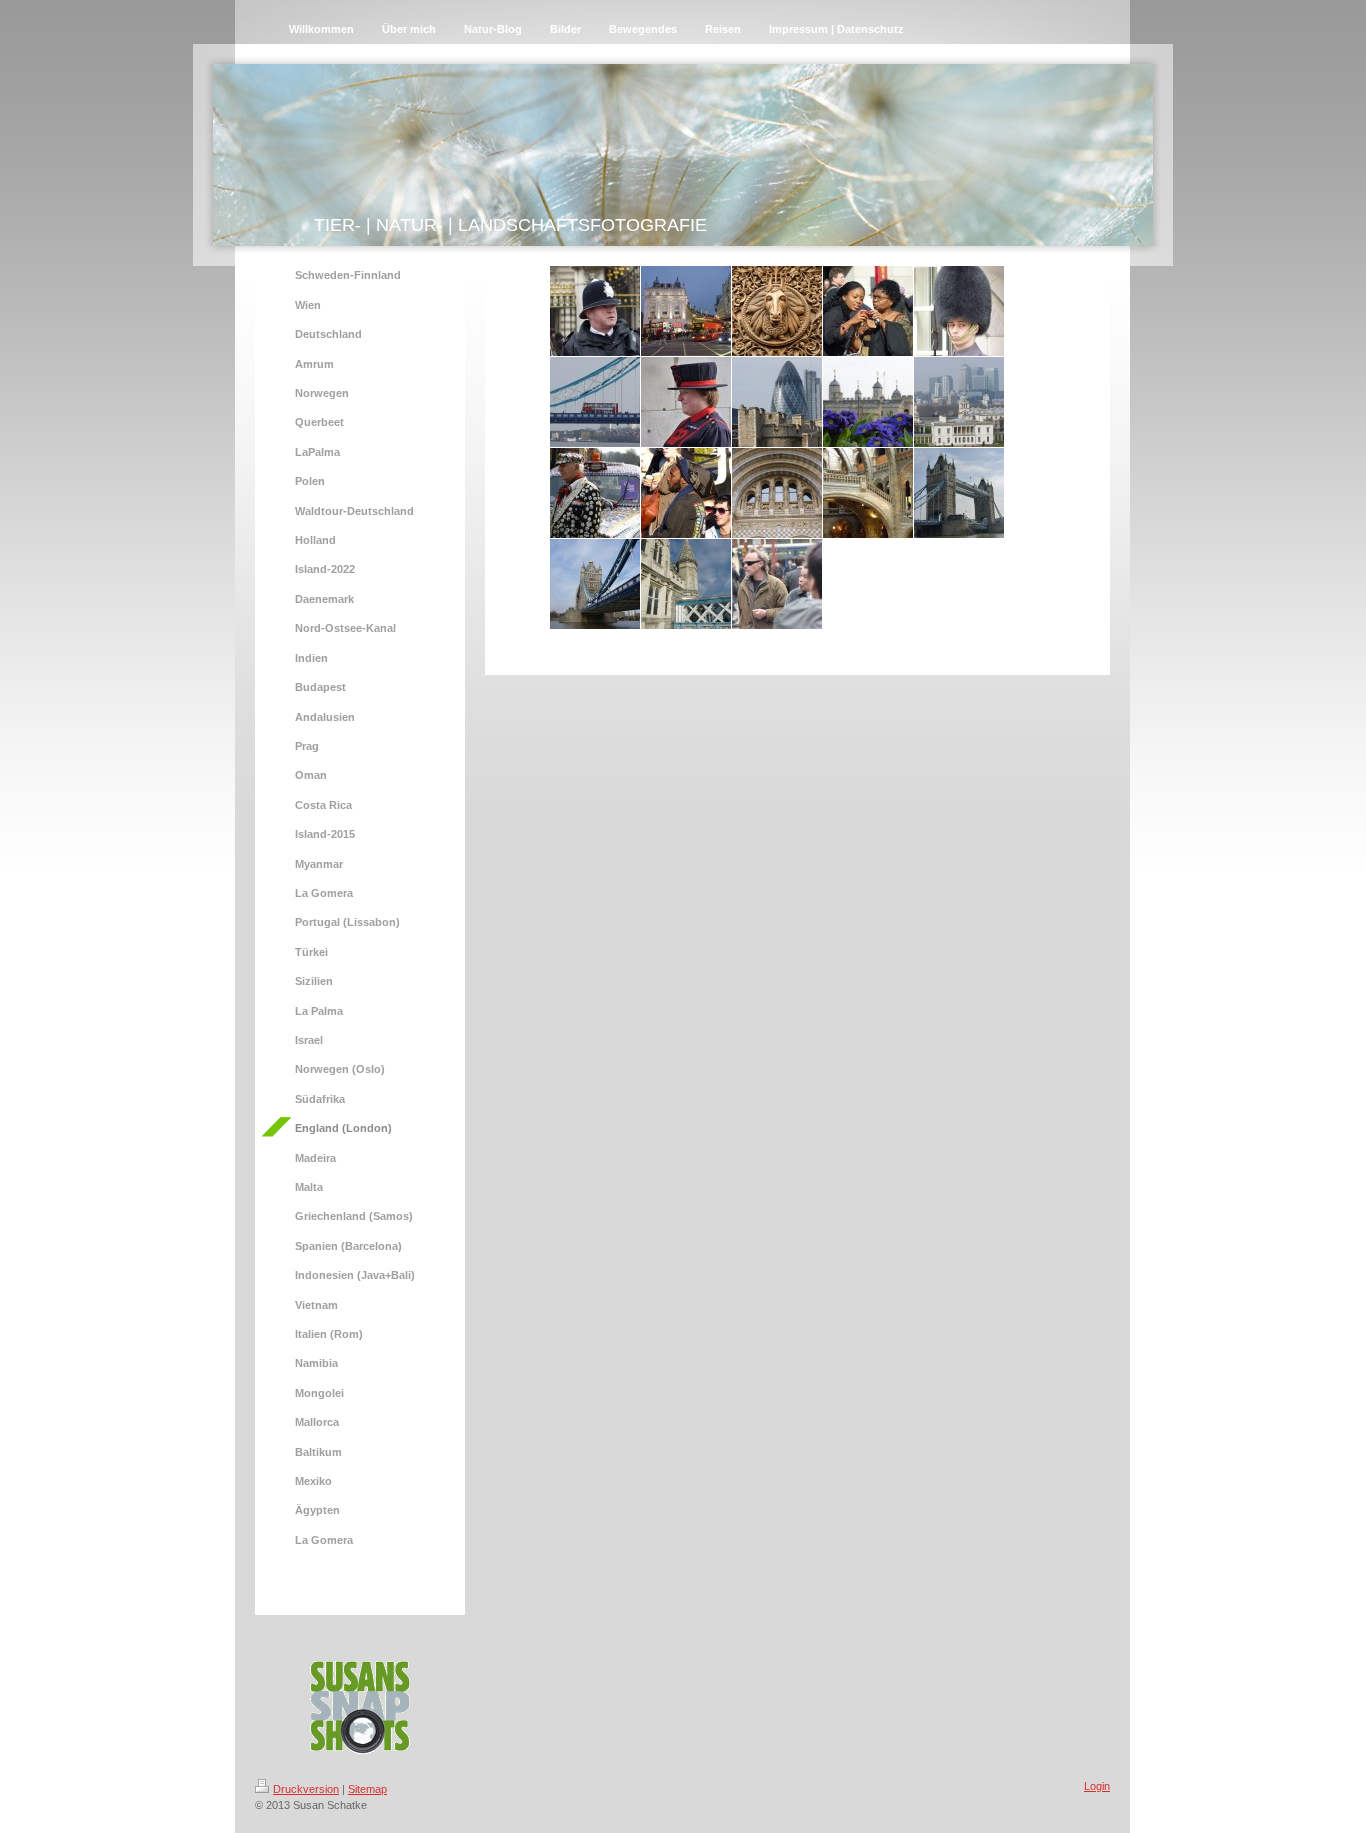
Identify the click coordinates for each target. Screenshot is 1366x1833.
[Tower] (868, 402)
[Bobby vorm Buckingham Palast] (595, 311)
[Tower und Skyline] (777, 402)
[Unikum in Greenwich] (595, 493)
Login (1097, 1786)
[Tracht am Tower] (686, 402)
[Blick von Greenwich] (959, 402)
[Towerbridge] (595, 402)
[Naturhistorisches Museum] (777, 493)
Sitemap (367, 1789)
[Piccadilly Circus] (686, 311)
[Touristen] (868, 311)
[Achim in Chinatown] (777, 584)
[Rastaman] (686, 493)
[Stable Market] (777, 311)
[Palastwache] (959, 311)
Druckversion (306, 1789)
